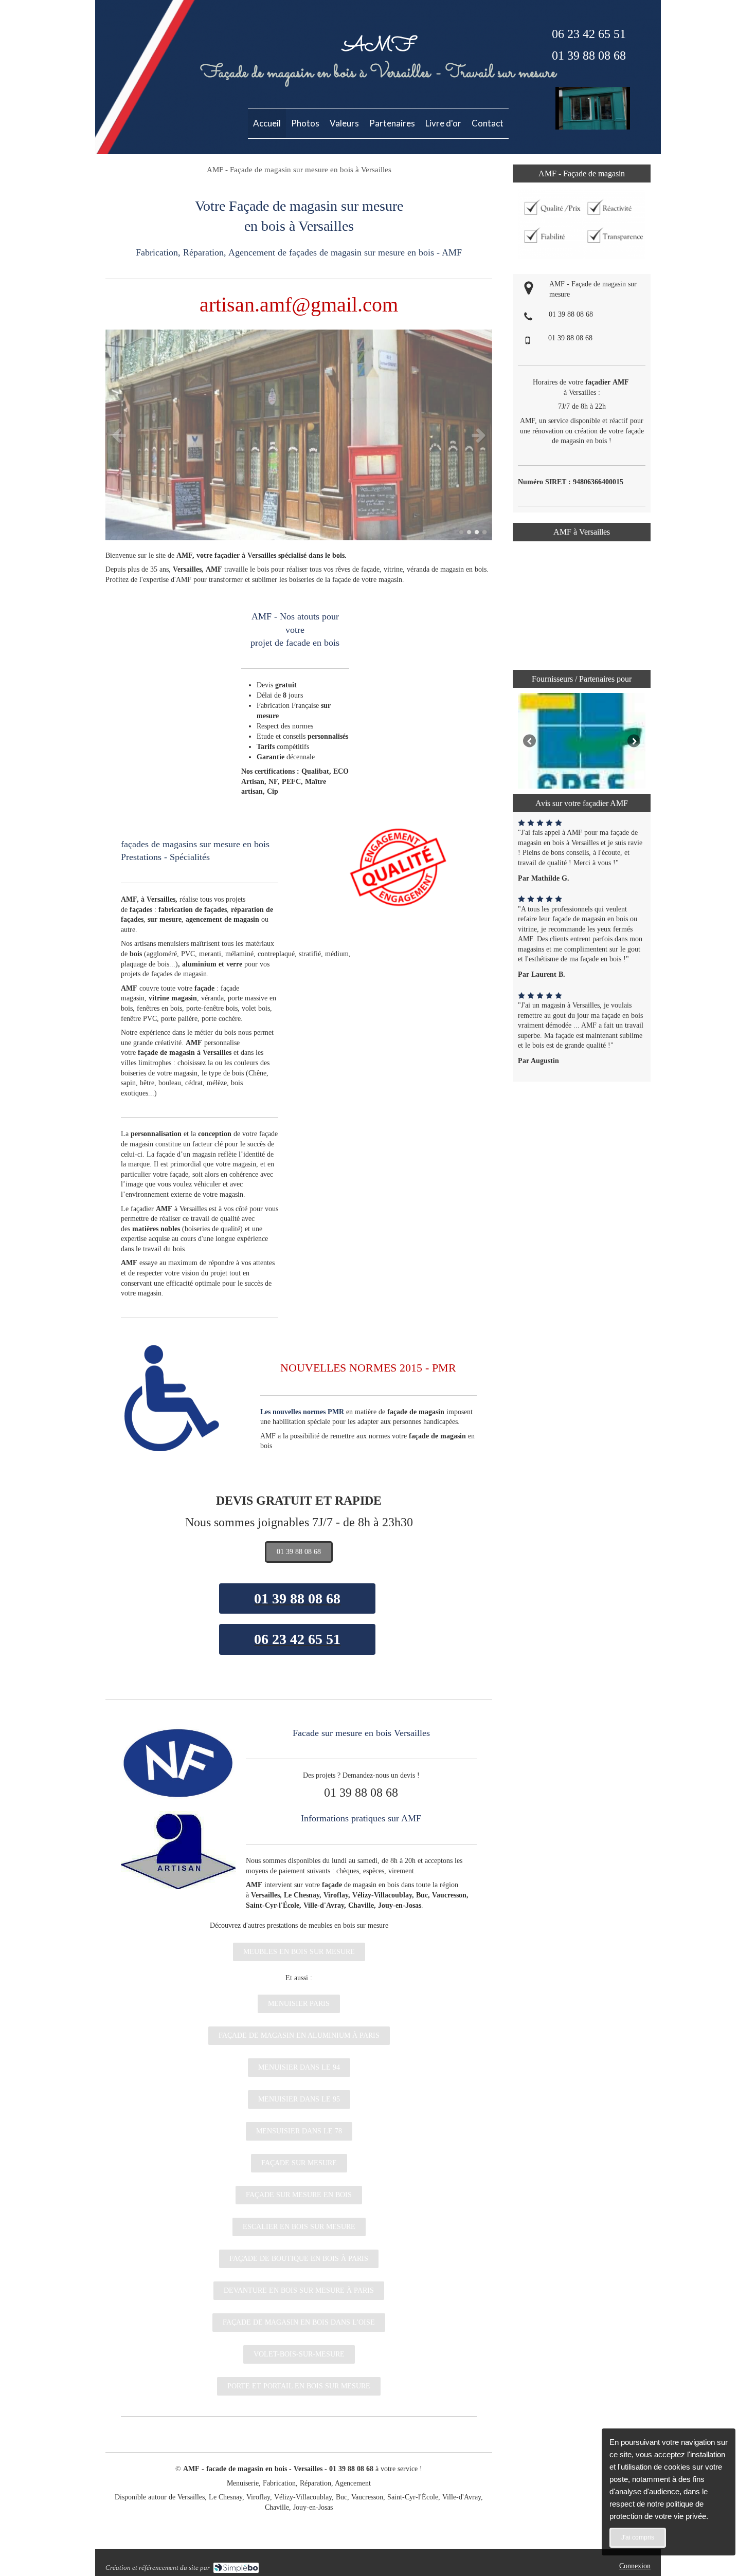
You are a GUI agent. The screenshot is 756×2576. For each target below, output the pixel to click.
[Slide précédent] (529, 741)
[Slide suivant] (634, 741)
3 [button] (477, 532)
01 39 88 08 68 (571, 314)
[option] (299, 435)
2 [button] (469, 532)
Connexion (635, 2566)
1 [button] (461, 532)
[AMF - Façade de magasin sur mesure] (593, 127)
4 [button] (484, 532)
